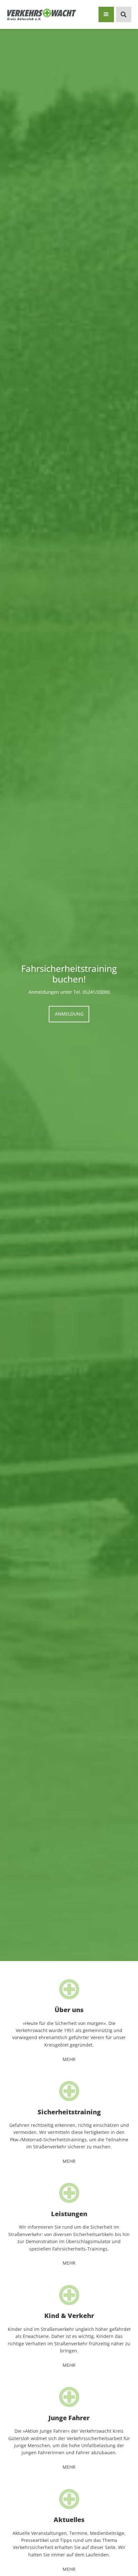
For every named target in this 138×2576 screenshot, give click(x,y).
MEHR (69, 2059)
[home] (42, 14)
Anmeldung (69, 1014)
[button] (106, 14)
